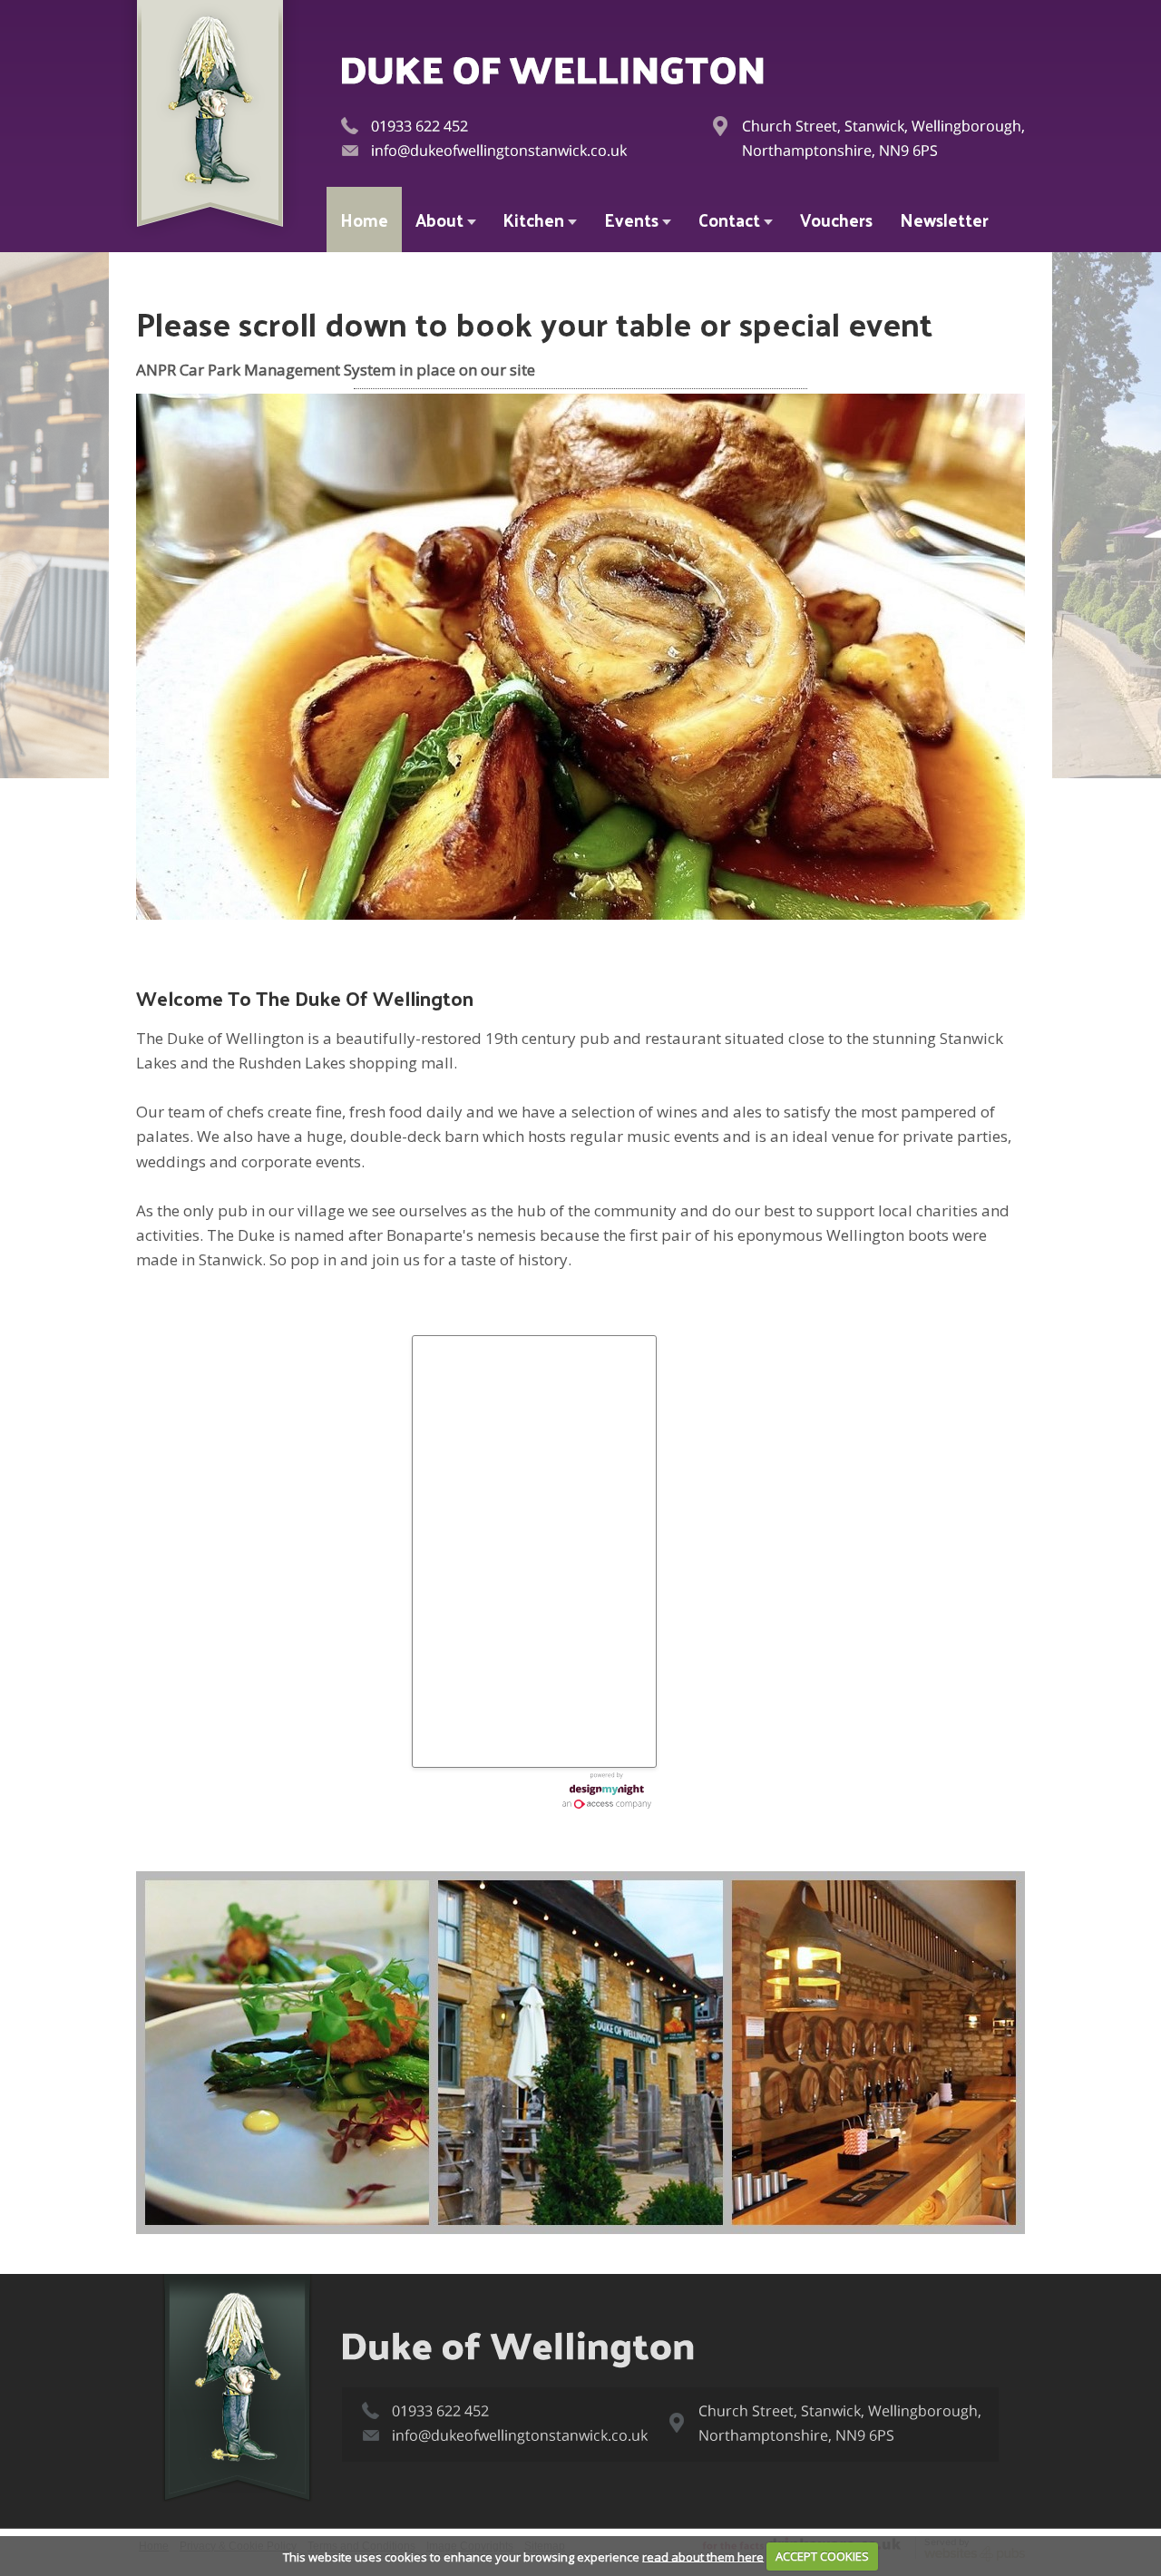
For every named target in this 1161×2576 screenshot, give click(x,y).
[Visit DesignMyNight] (607, 1791)
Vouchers (836, 220)
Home (364, 220)
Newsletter (944, 220)
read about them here (703, 2556)
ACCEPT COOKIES (822, 2556)
